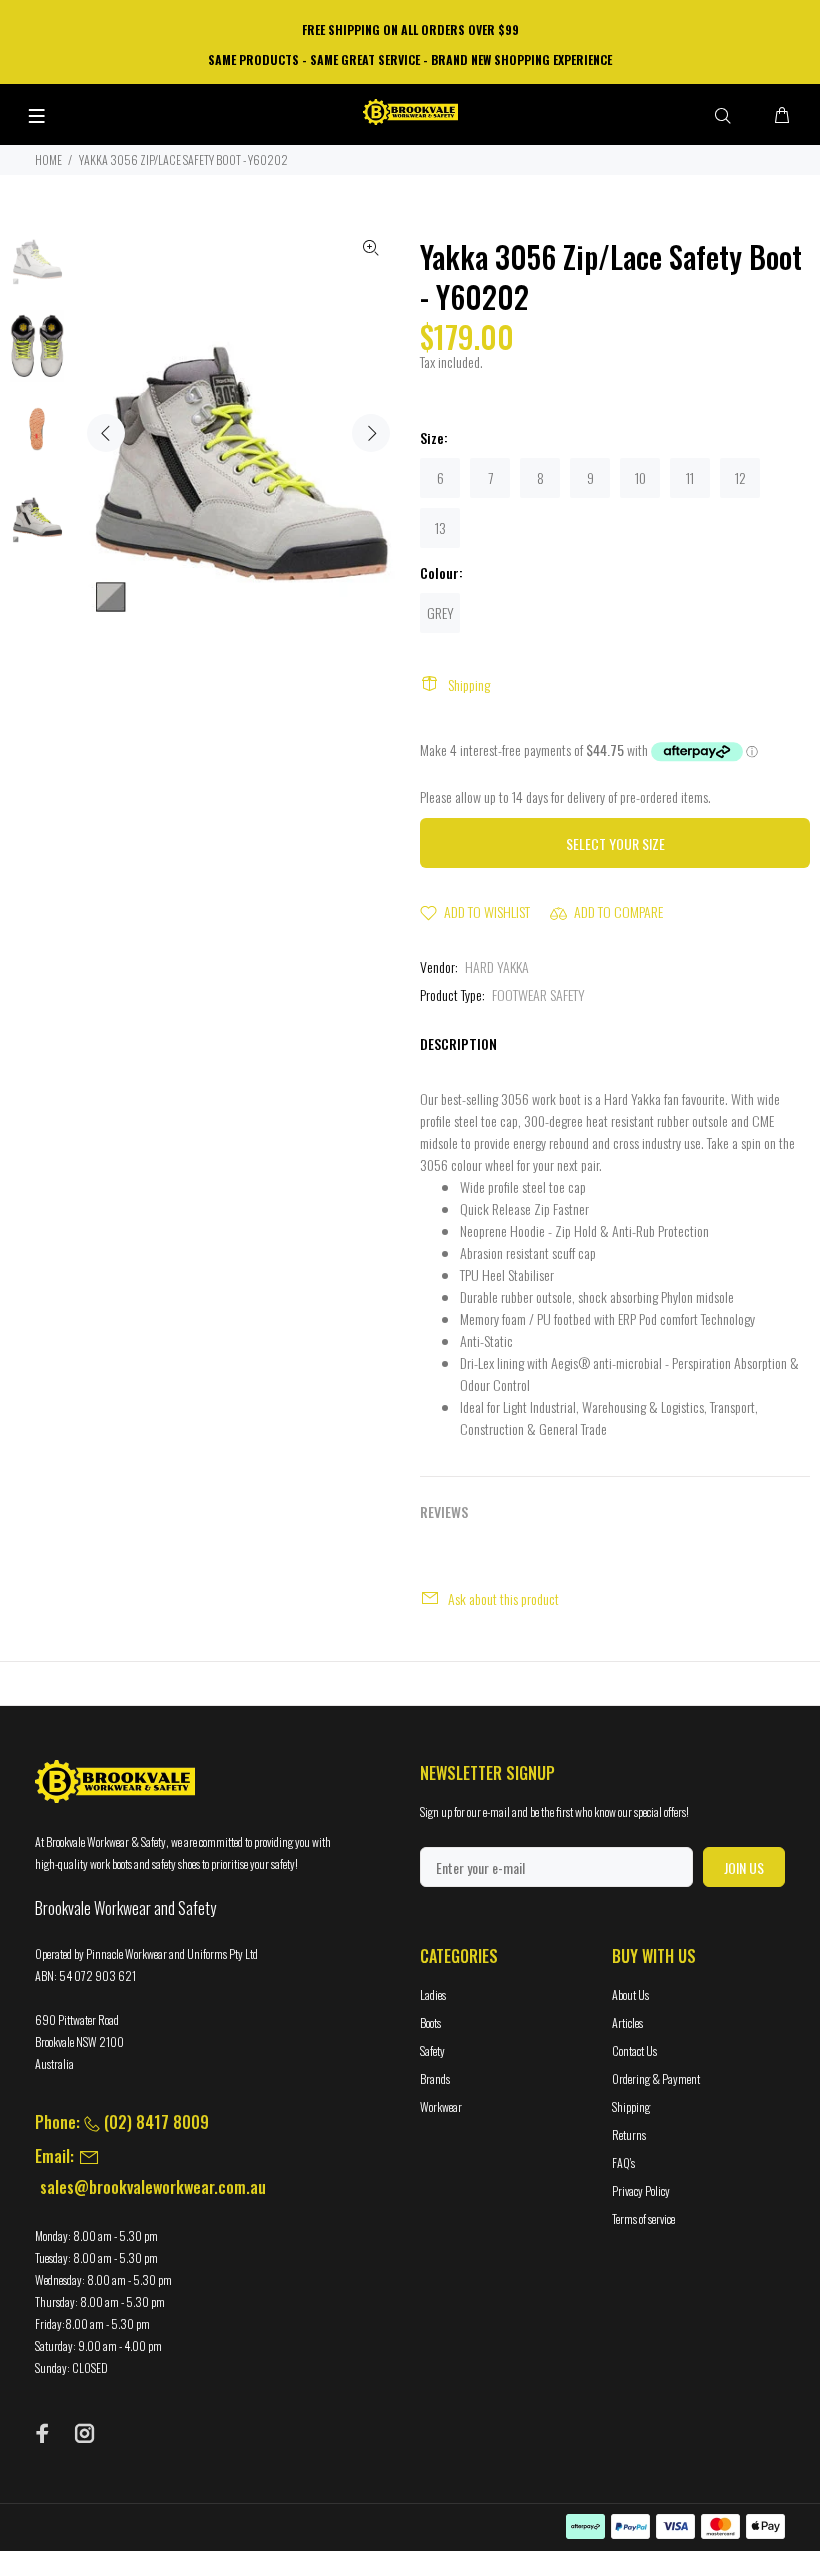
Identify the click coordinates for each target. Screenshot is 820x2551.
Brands (435, 2078)
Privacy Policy (641, 2190)
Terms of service (643, 2218)
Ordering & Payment (656, 2078)
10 (640, 477)
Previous (106, 433)
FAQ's (623, 2162)
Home (48, 159)
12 (740, 477)
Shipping (469, 684)
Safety (432, 2050)
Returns (629, 2134)
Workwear (441, 2106)
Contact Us (634, 2050)
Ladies (433, 1994)
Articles (627, 2022)
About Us (630, 1994)
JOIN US (744, 1867)
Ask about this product (503, 1598)
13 (440, 527)
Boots (430, 2022)
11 (690, 477)
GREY (440, 612)
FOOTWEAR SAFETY (538, 994)
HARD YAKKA (497, 966)
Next (371, 433)
